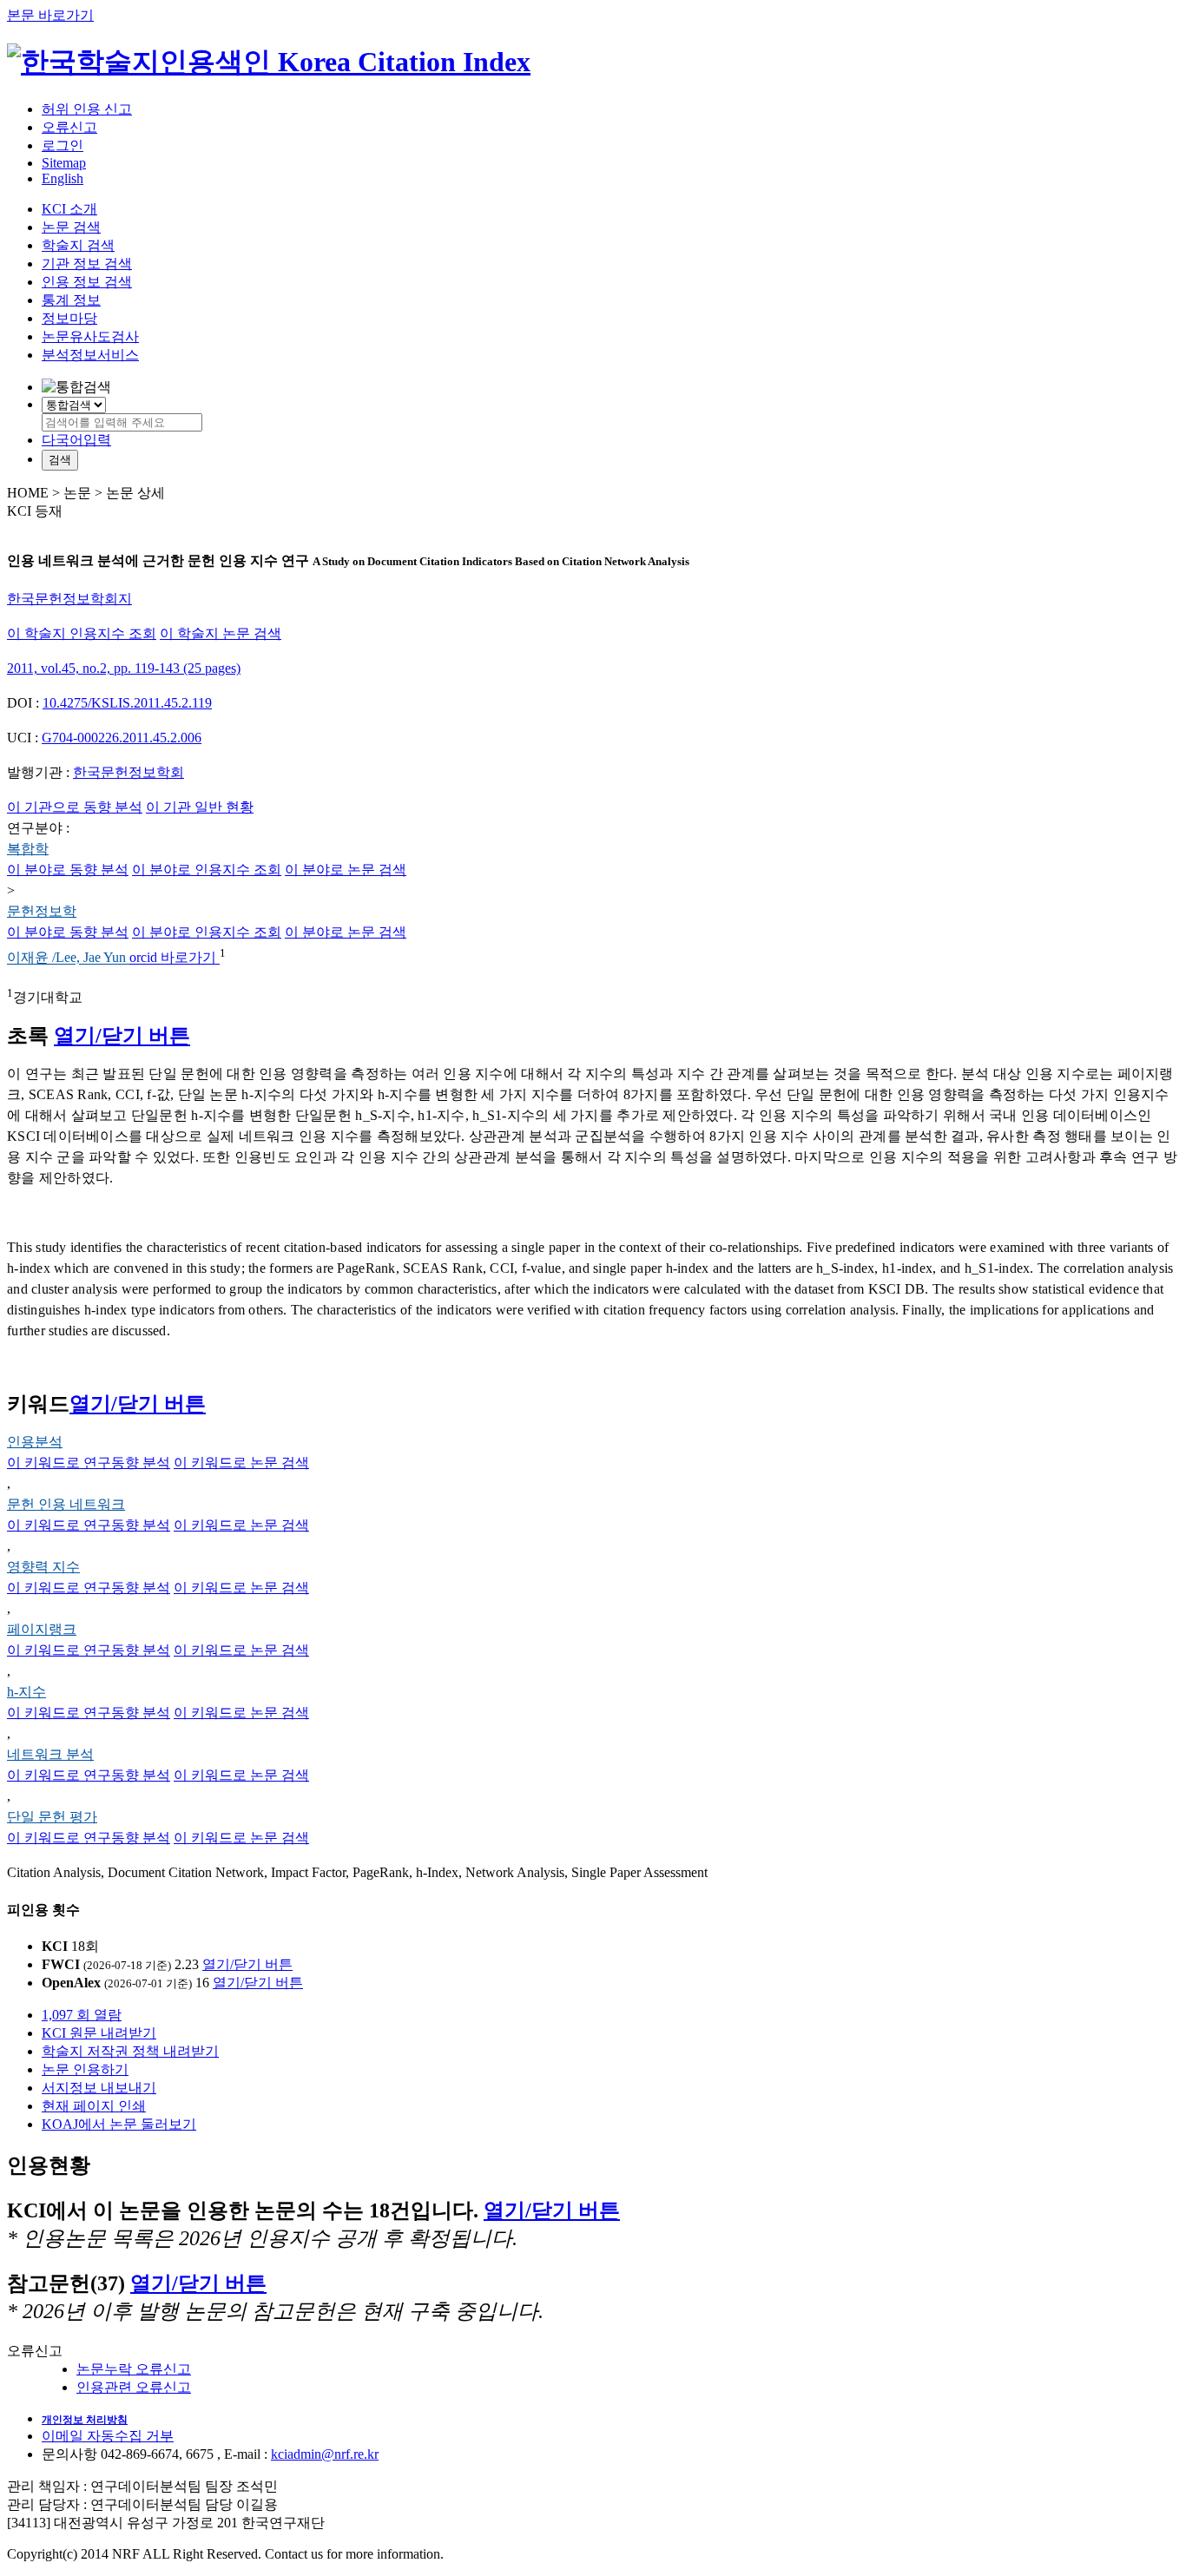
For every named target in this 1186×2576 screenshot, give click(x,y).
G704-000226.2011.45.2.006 (122, 738)
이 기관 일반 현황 (200, 807)
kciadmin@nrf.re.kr (325, 2454)
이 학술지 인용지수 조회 (82, 633)
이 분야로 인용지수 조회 (207, 870)
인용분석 (35, 1442)
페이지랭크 (42, 1629)
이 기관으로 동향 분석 (75, 807)
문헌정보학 (42, 911)
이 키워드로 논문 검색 (241, 1463)
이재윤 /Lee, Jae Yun (68, 958)
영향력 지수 (43, 1567)
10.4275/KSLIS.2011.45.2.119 (127, 703)
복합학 (28, 849)
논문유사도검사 (90, 336)
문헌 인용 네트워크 (66, 1504)
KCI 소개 (69, 209)
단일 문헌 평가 (52, 1817)
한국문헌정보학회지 (69, 599)
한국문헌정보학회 (128, 772)
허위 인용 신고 (87, 109)
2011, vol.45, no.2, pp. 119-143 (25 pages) (124, 668)
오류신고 (69, 127)
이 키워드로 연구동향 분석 (89, 1463)
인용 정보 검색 (87, 282)
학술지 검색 (78, 245)
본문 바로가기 (50, 15)
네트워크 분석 (50, 1754)
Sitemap (64, 163)
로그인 (63, 145)
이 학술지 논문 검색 (221, 633)
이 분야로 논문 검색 (346, 870)
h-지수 (26, 1692)
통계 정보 (71, 300)
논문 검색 (71, 227)
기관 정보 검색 (87, 264)
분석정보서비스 (90, 355)
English (63, 178)
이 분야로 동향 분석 (68, 870)
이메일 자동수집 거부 (108, 2436)
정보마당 (69, 318)
